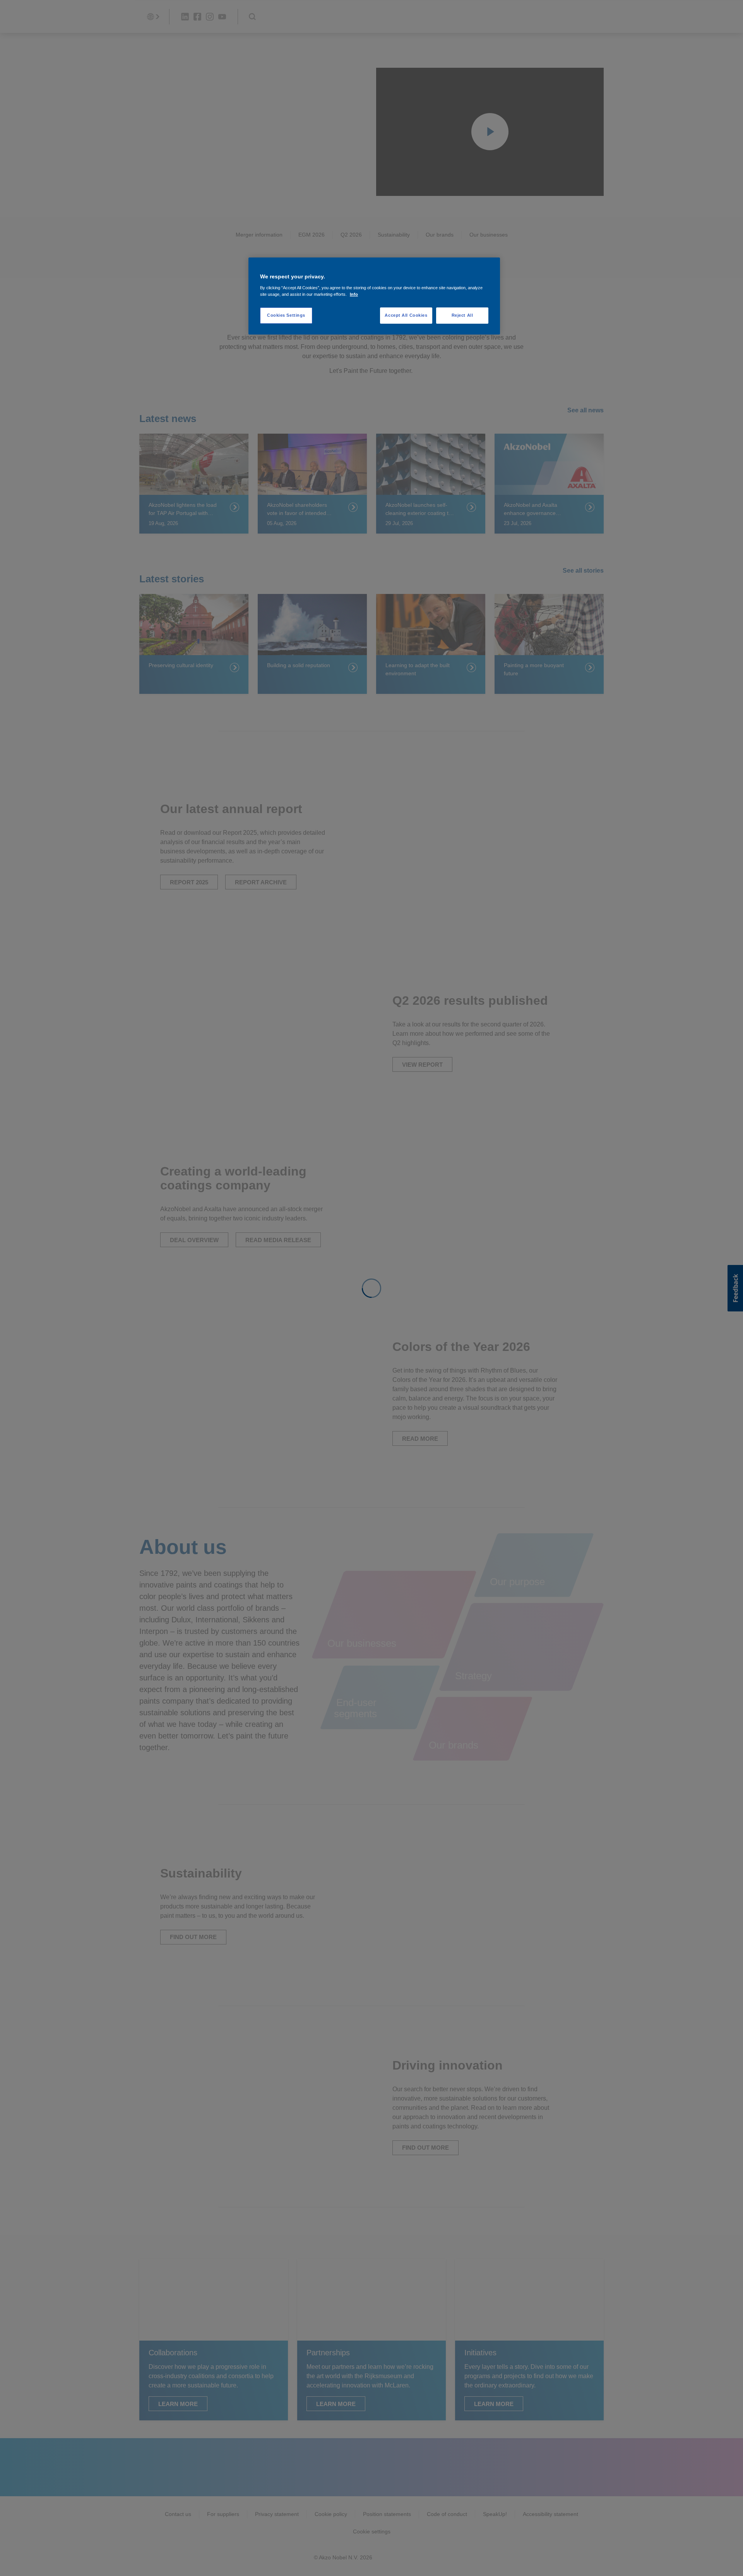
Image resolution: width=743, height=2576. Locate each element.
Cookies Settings (286, 315)
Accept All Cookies (406, 315)
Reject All (462, 315)
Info (354, 294)
